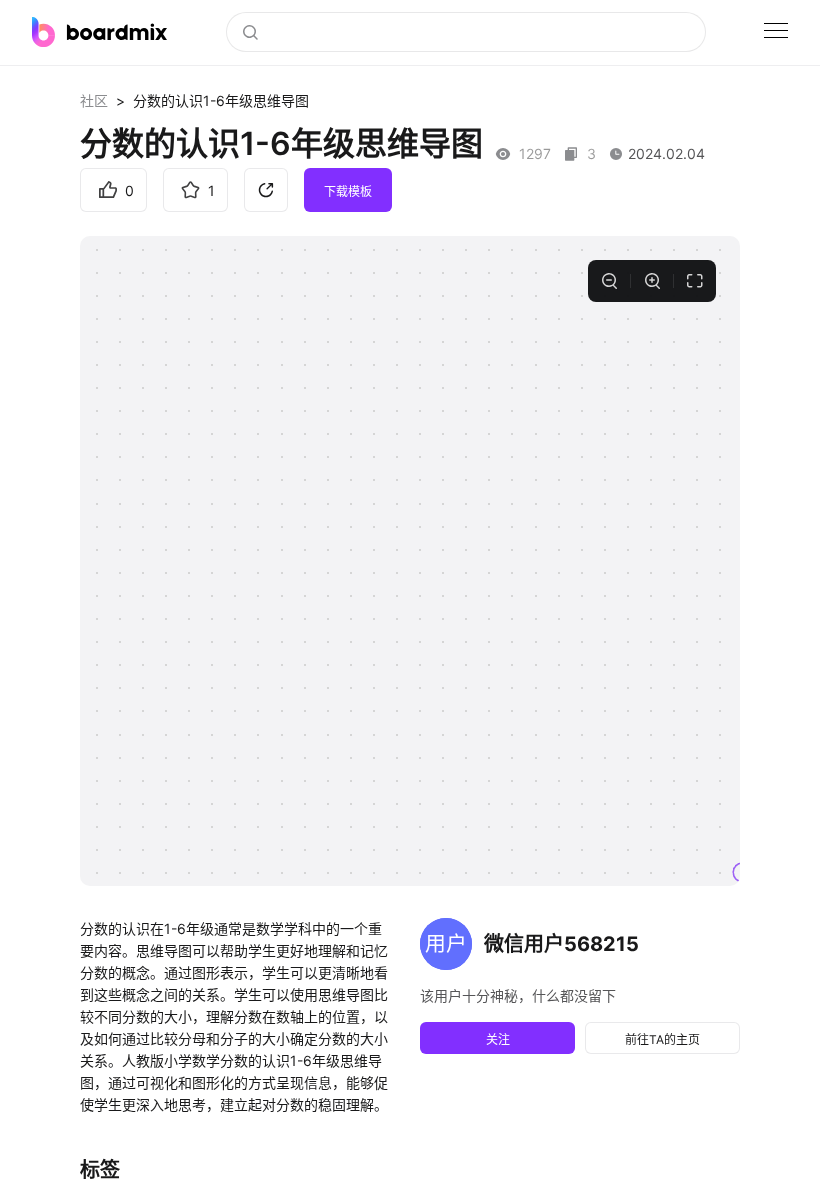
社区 (94, 100)
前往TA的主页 (662, 1039)
